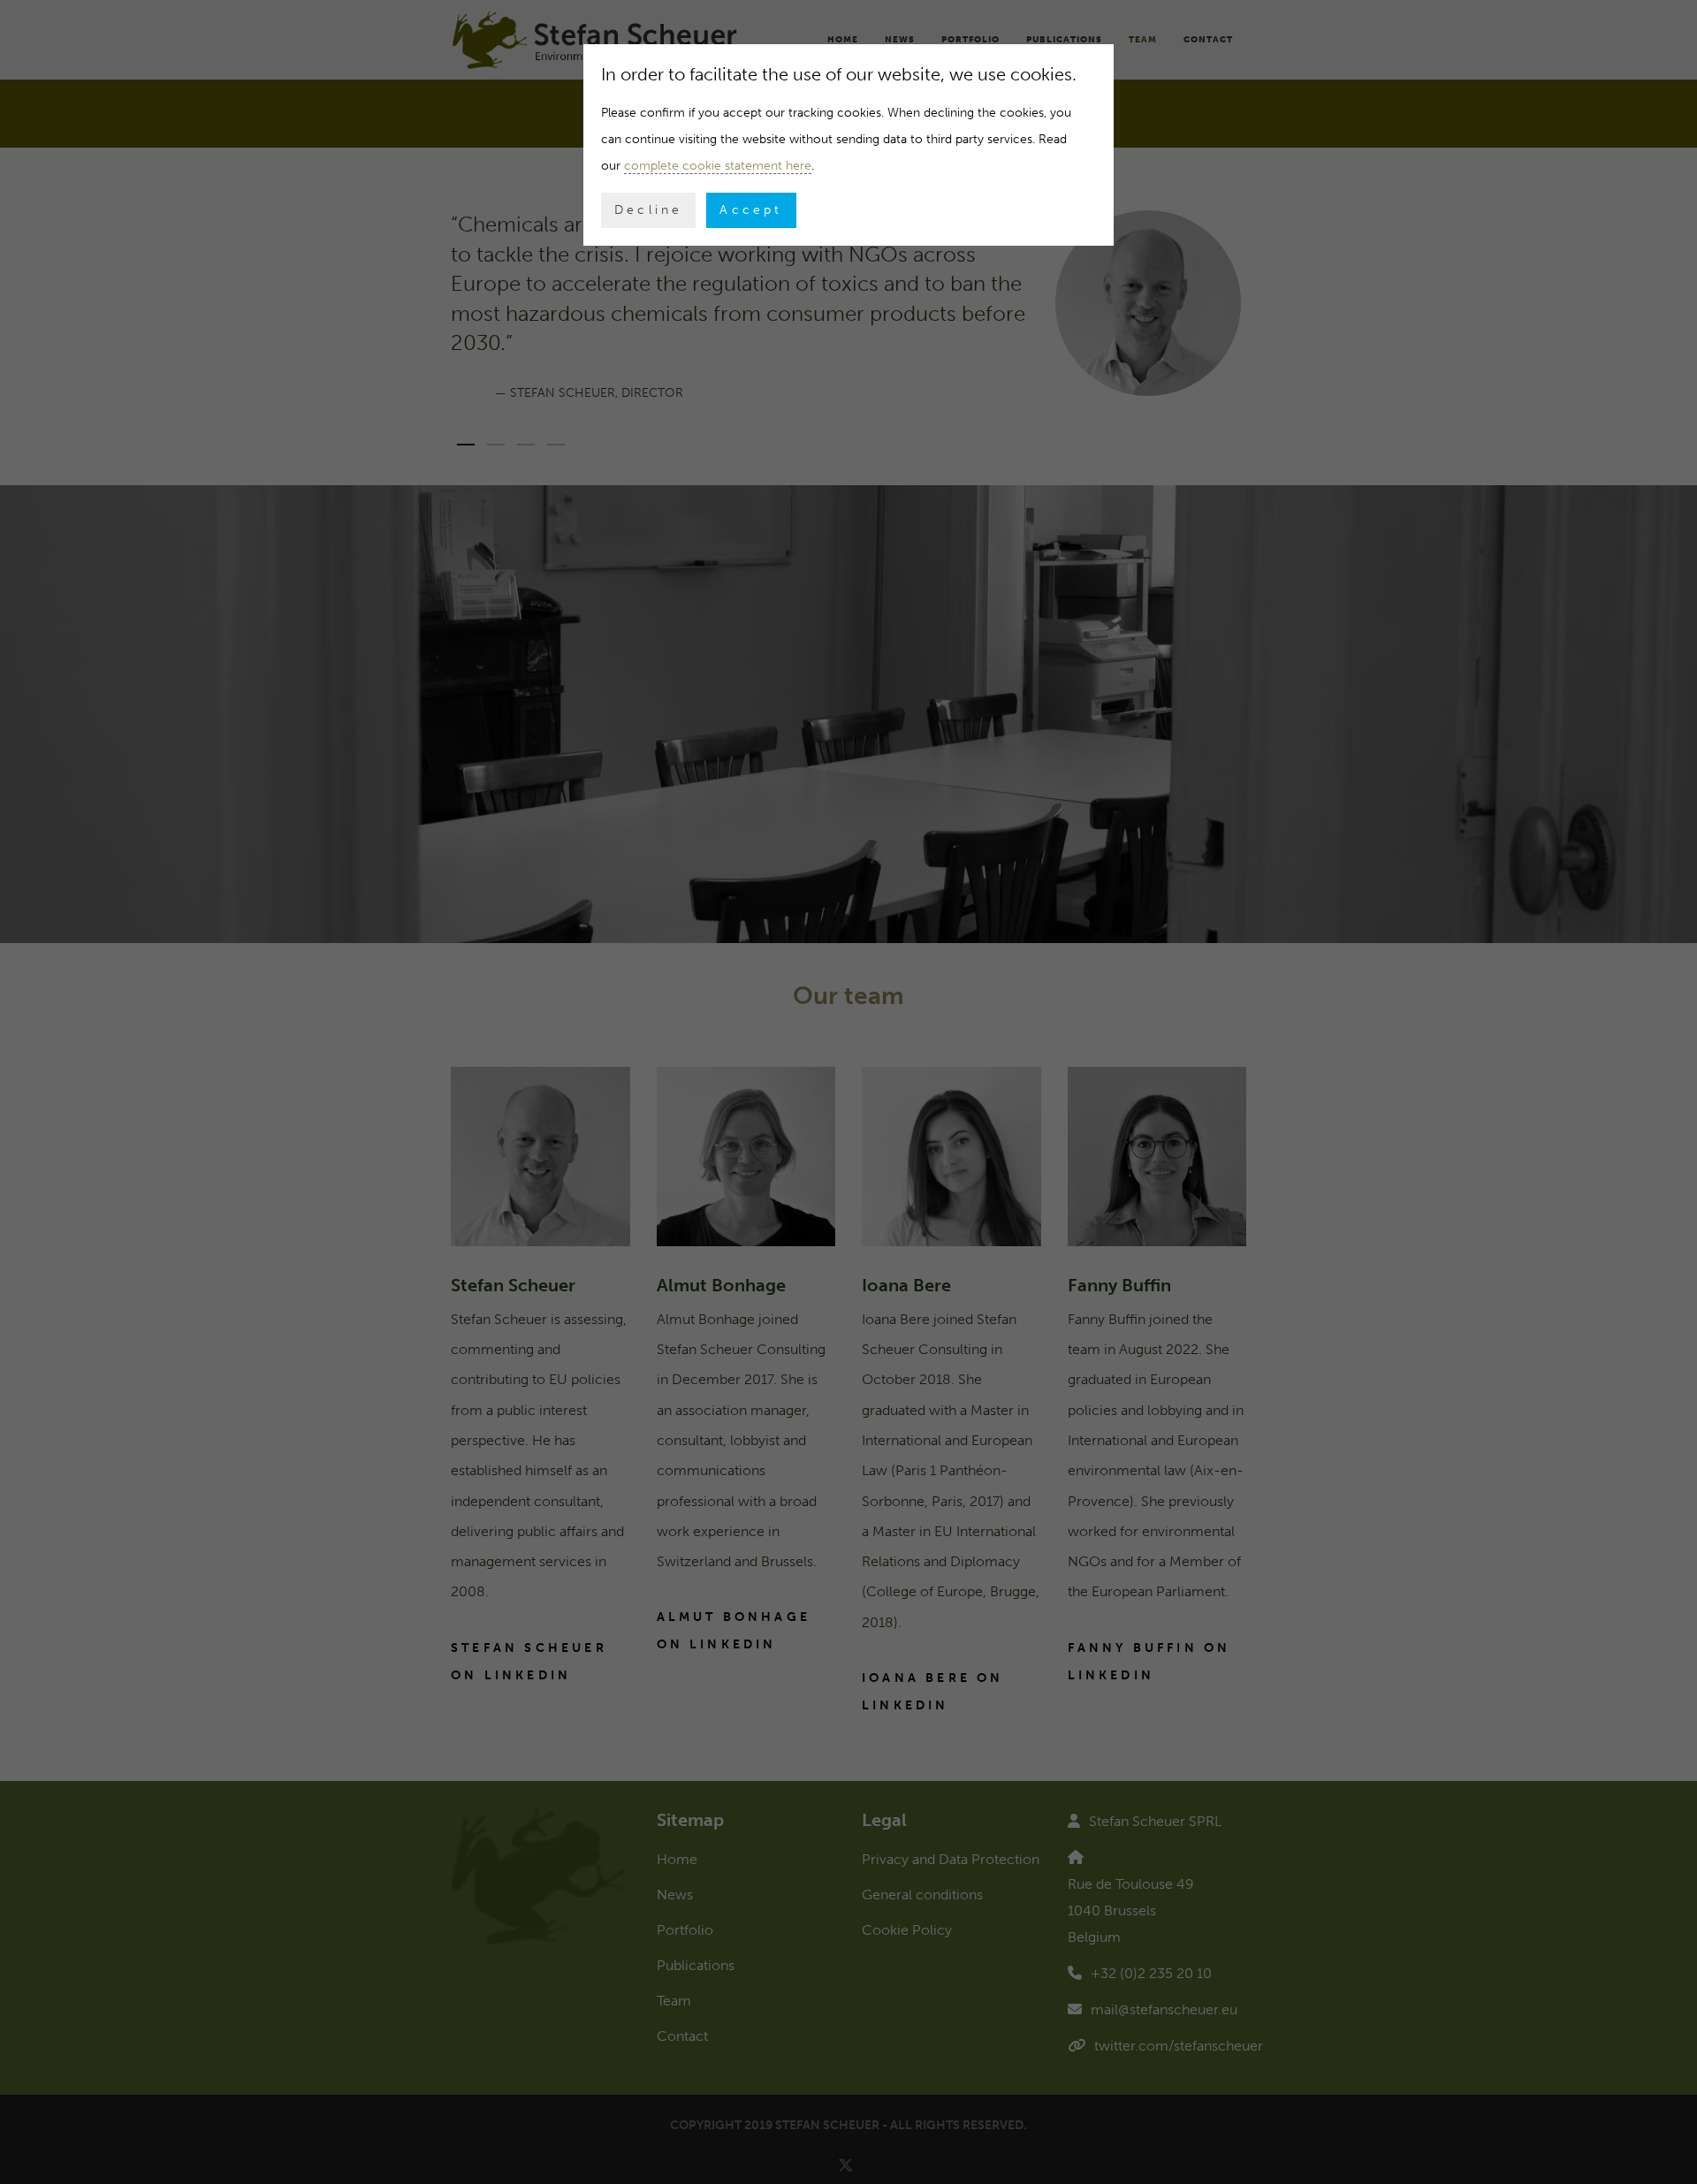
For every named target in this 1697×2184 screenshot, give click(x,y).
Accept (751, 210)
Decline (648, 210)
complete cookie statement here (718, 166)
